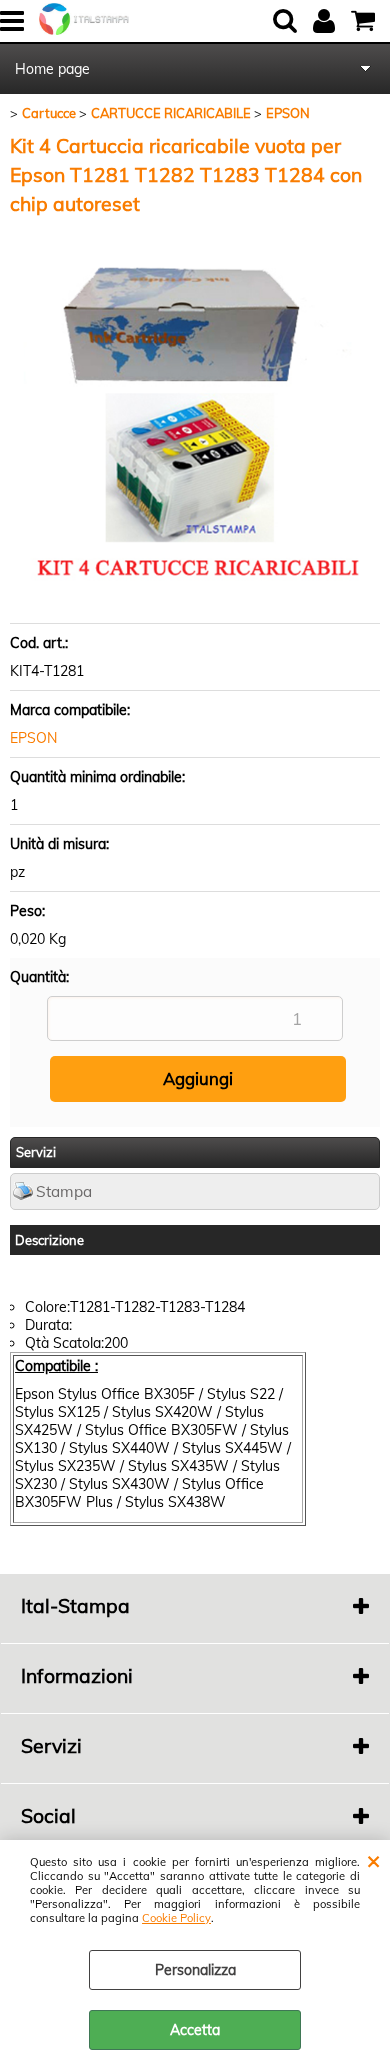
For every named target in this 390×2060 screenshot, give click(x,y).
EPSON (33, 738)
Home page (52, 69)
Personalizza (195, 1970)
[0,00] (365, 21)
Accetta (195, 2030)
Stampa (64, 1191)
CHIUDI (373, 1860)
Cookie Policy (176, 1918)
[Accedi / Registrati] (326, 21)
